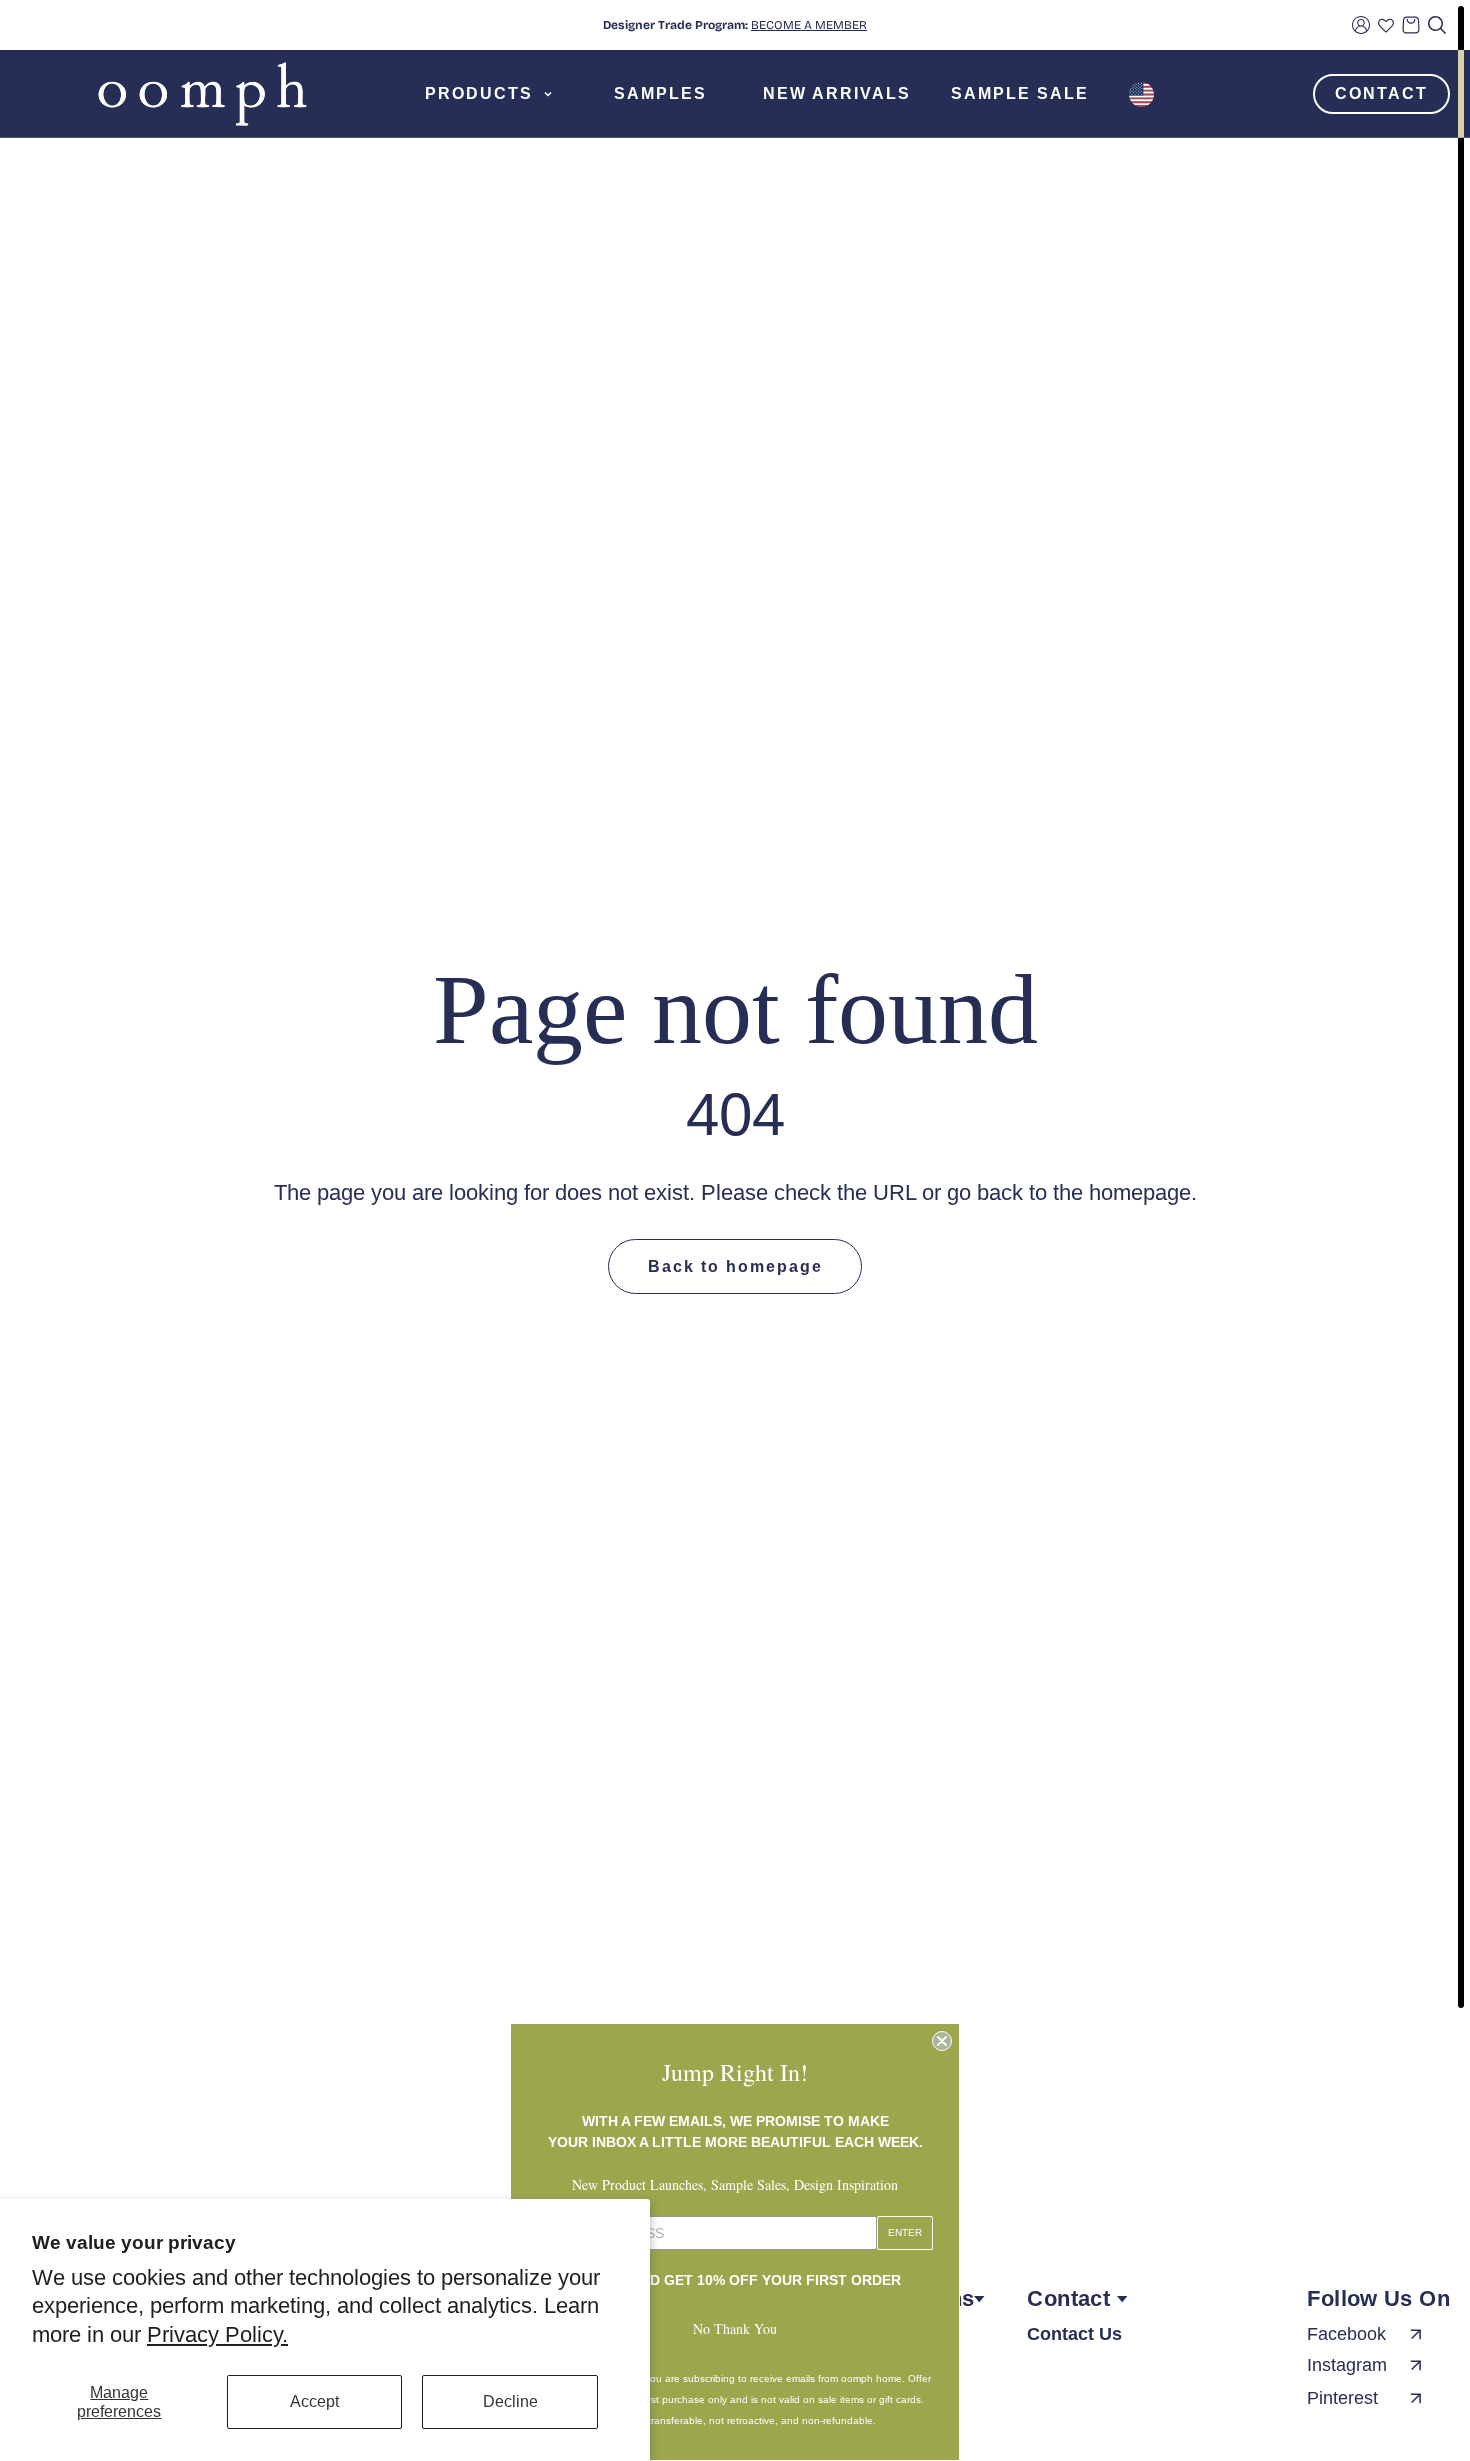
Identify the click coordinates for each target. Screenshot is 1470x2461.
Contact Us (1074, 2334)
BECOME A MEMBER (809, 25)
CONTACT (1381, 93)
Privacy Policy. (217, 2334)
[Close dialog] (942, 2041)
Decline (510, 2401)
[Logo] (202, 94)
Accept (314, 2401)
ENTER (905, 2232)
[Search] (1437, 25)
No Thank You (735, 2328)
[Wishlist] (1386, 25)
